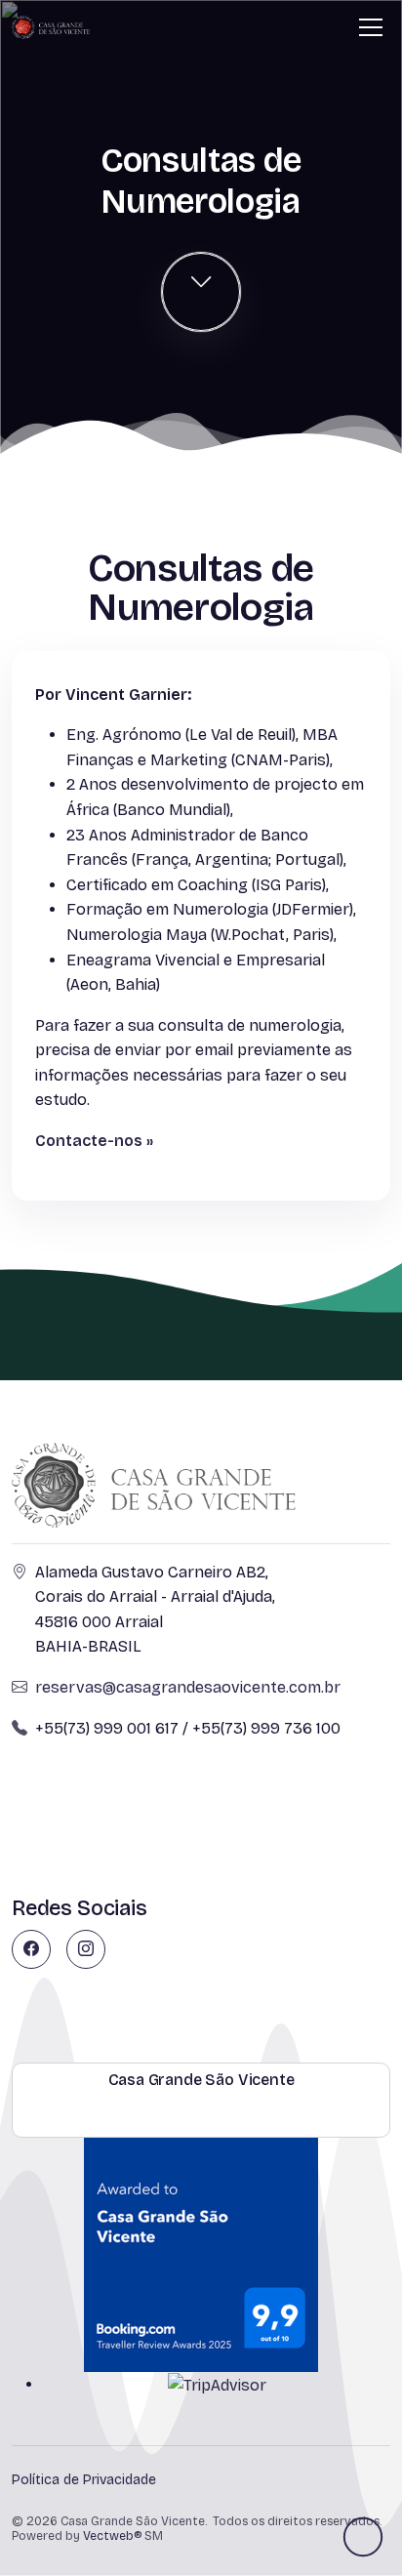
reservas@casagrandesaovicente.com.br (188, 1687)
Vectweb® (112, 2536)
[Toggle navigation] (371, 27)
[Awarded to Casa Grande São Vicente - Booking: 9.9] (201, 2253)
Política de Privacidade (84, 2480)
